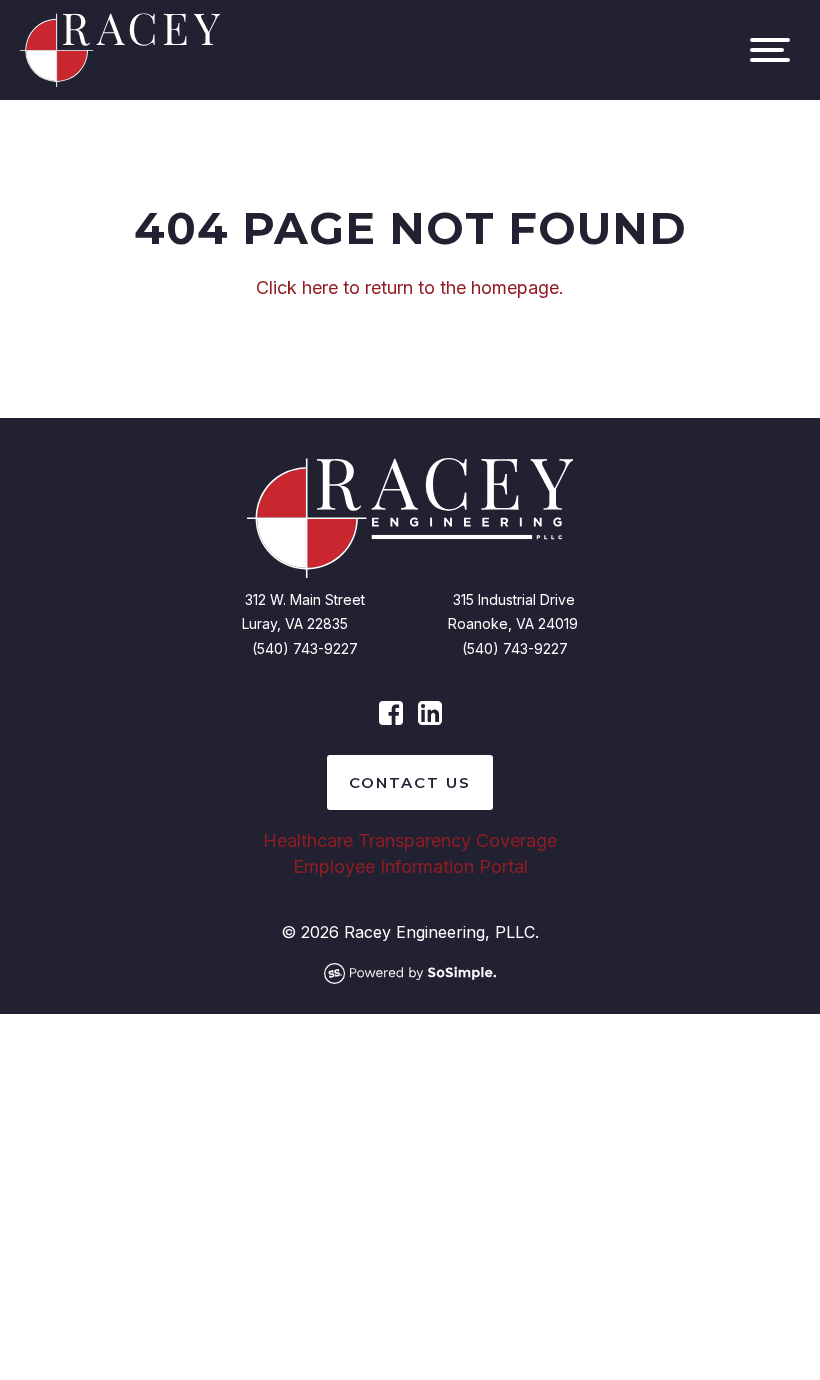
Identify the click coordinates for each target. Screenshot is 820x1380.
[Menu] (770, 50)
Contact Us (410, 782)
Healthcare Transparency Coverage (410, 840)
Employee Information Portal (410, 866)
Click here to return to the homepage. (410, 287)
